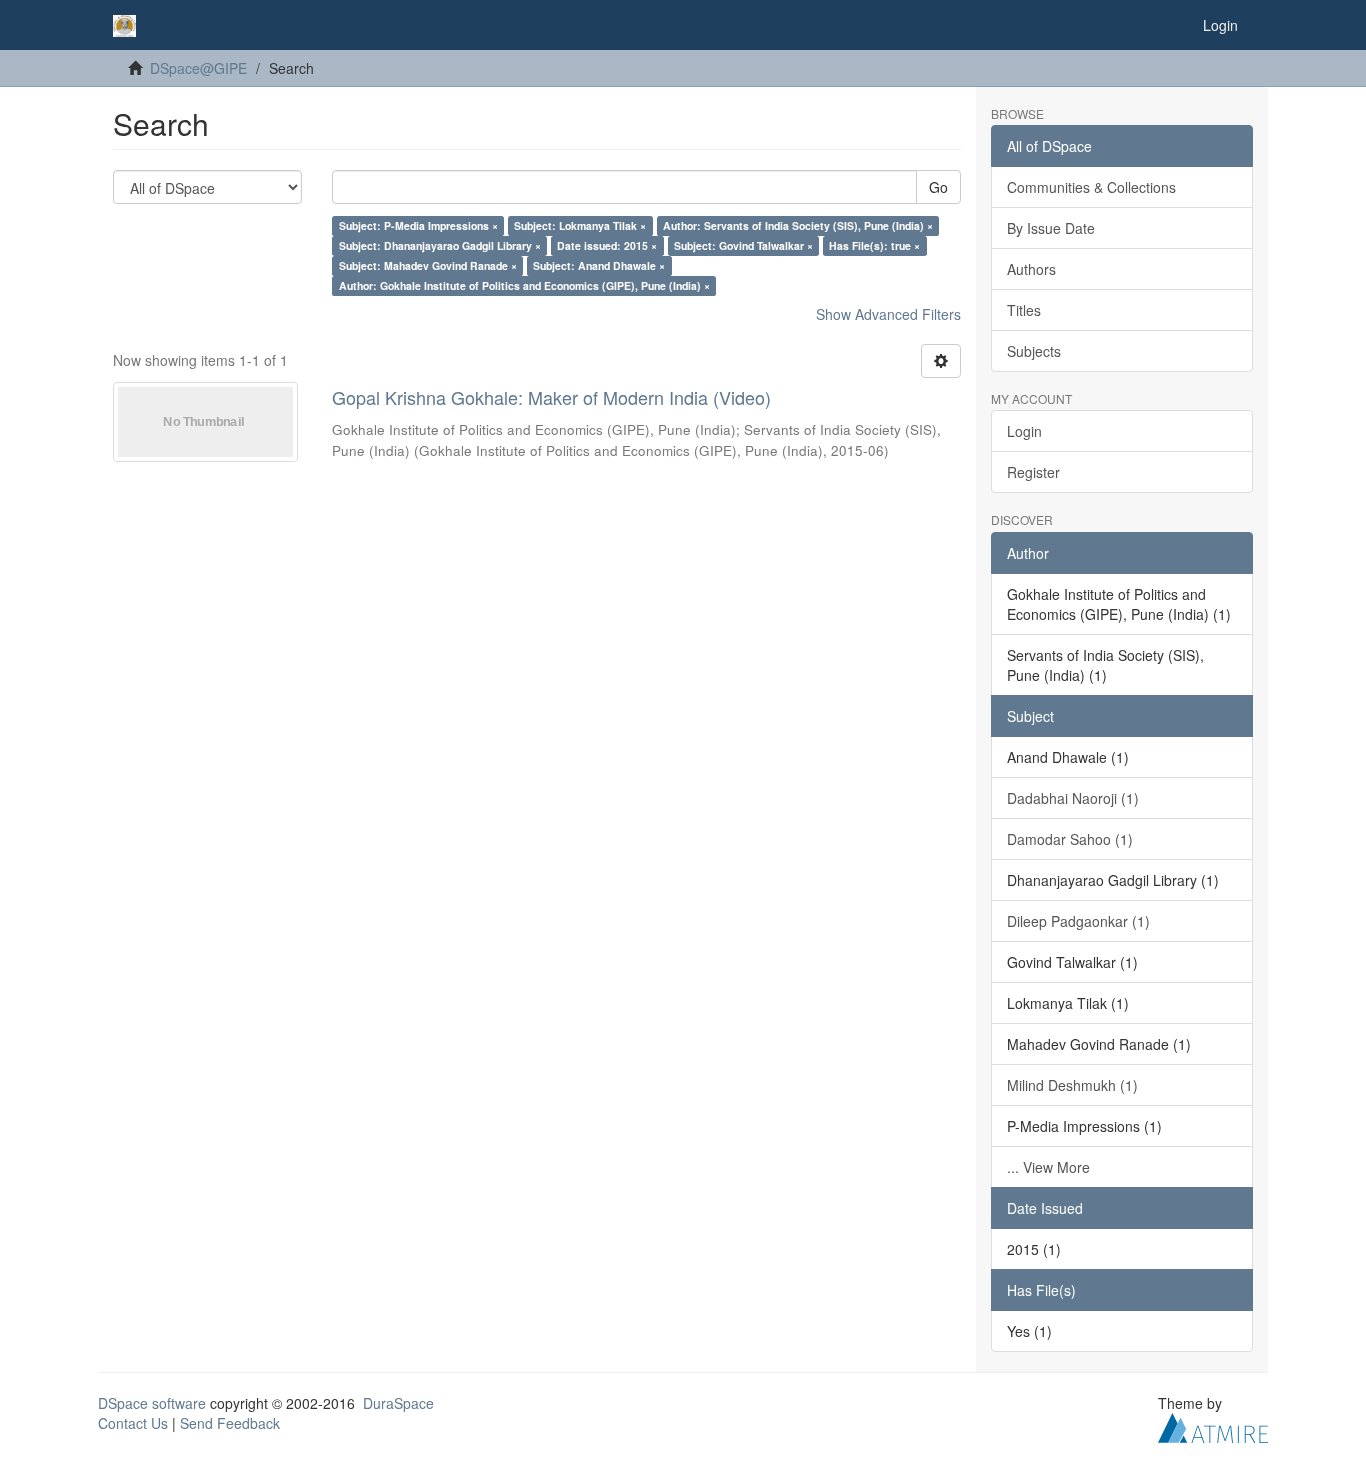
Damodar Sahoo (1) (1070, 839)
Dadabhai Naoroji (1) (1073, 798)
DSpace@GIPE (198, 68)
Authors (1031, 269)
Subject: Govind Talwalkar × (743, 245)
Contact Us (133, 1423)
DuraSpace (398, 1403)
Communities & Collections (1091, 187)
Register (1033, 472)
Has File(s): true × (874, 245)
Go (938, 187)
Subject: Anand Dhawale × (599, 265)
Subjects (1034, 351)
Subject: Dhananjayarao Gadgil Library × (440, 245)
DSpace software (152, 1403)
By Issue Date (1051, 228)
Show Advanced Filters (888, 314)
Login (1024, 431)
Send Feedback (230, 1423)
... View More (1048, 1167)
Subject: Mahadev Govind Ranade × (428, 265)
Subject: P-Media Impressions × (418, 225)
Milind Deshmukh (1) (1072, 1085)
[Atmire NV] (1213, 1425)
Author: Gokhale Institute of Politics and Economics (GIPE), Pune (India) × (524, 285)
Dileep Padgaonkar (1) (1078, 921)
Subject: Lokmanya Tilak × (580, 225)
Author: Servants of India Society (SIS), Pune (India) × (798, 225)
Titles (1024, 310)
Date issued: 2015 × (607, 245)
